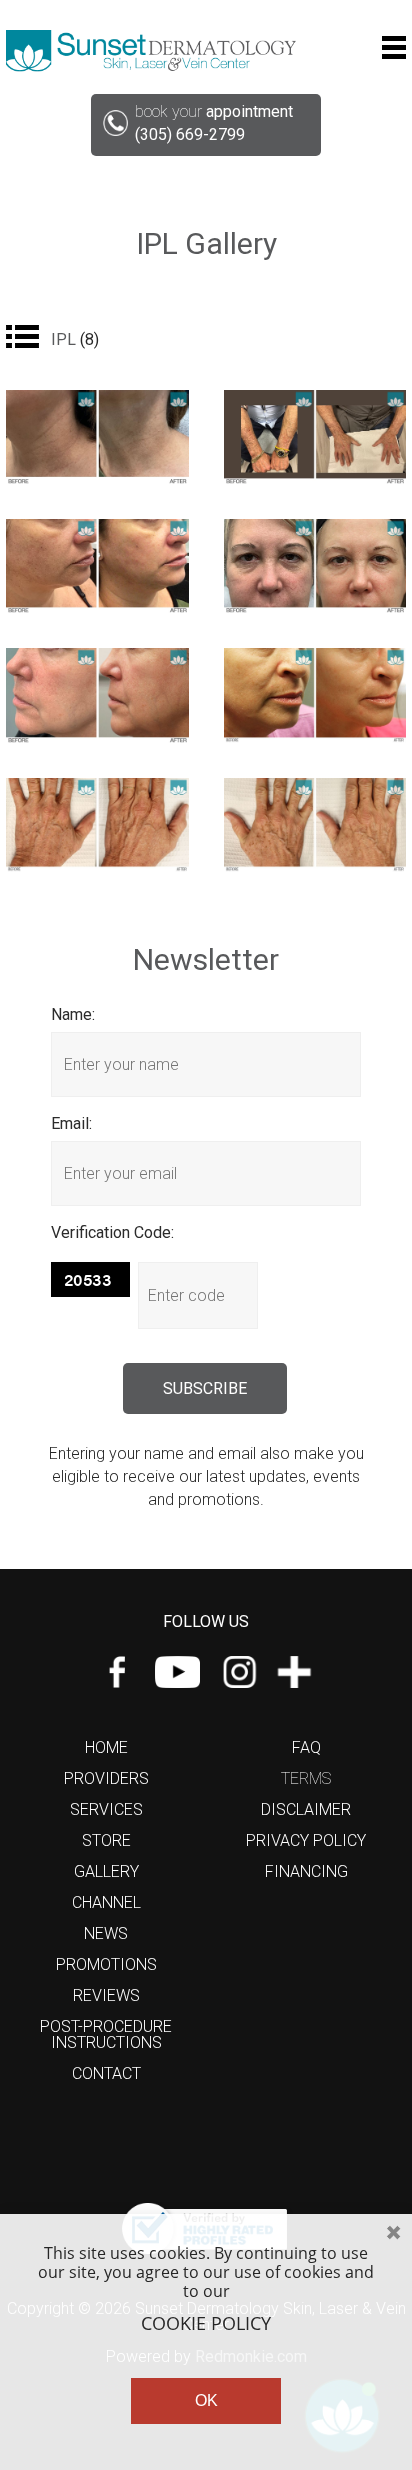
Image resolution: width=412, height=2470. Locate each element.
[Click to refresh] (90, 1279)
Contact (106, 2073)
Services (106, 1809)
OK (206, 2400)
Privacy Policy (306, 1840)
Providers (106, 1778)
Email (70, 1123)
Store (106, 1840)
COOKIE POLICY (206, 2324)
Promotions (106, 1964)
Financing (306, 1871)
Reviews (106, 1995)
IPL (75, 339)
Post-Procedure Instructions (106, 2034)
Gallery (106, 1871)
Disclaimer (306, 1809)
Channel (106, 1902)
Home (106, 1747)
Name (71, 1014)
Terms (306, 1778)
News (106, 1933)
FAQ (306, 1747)
